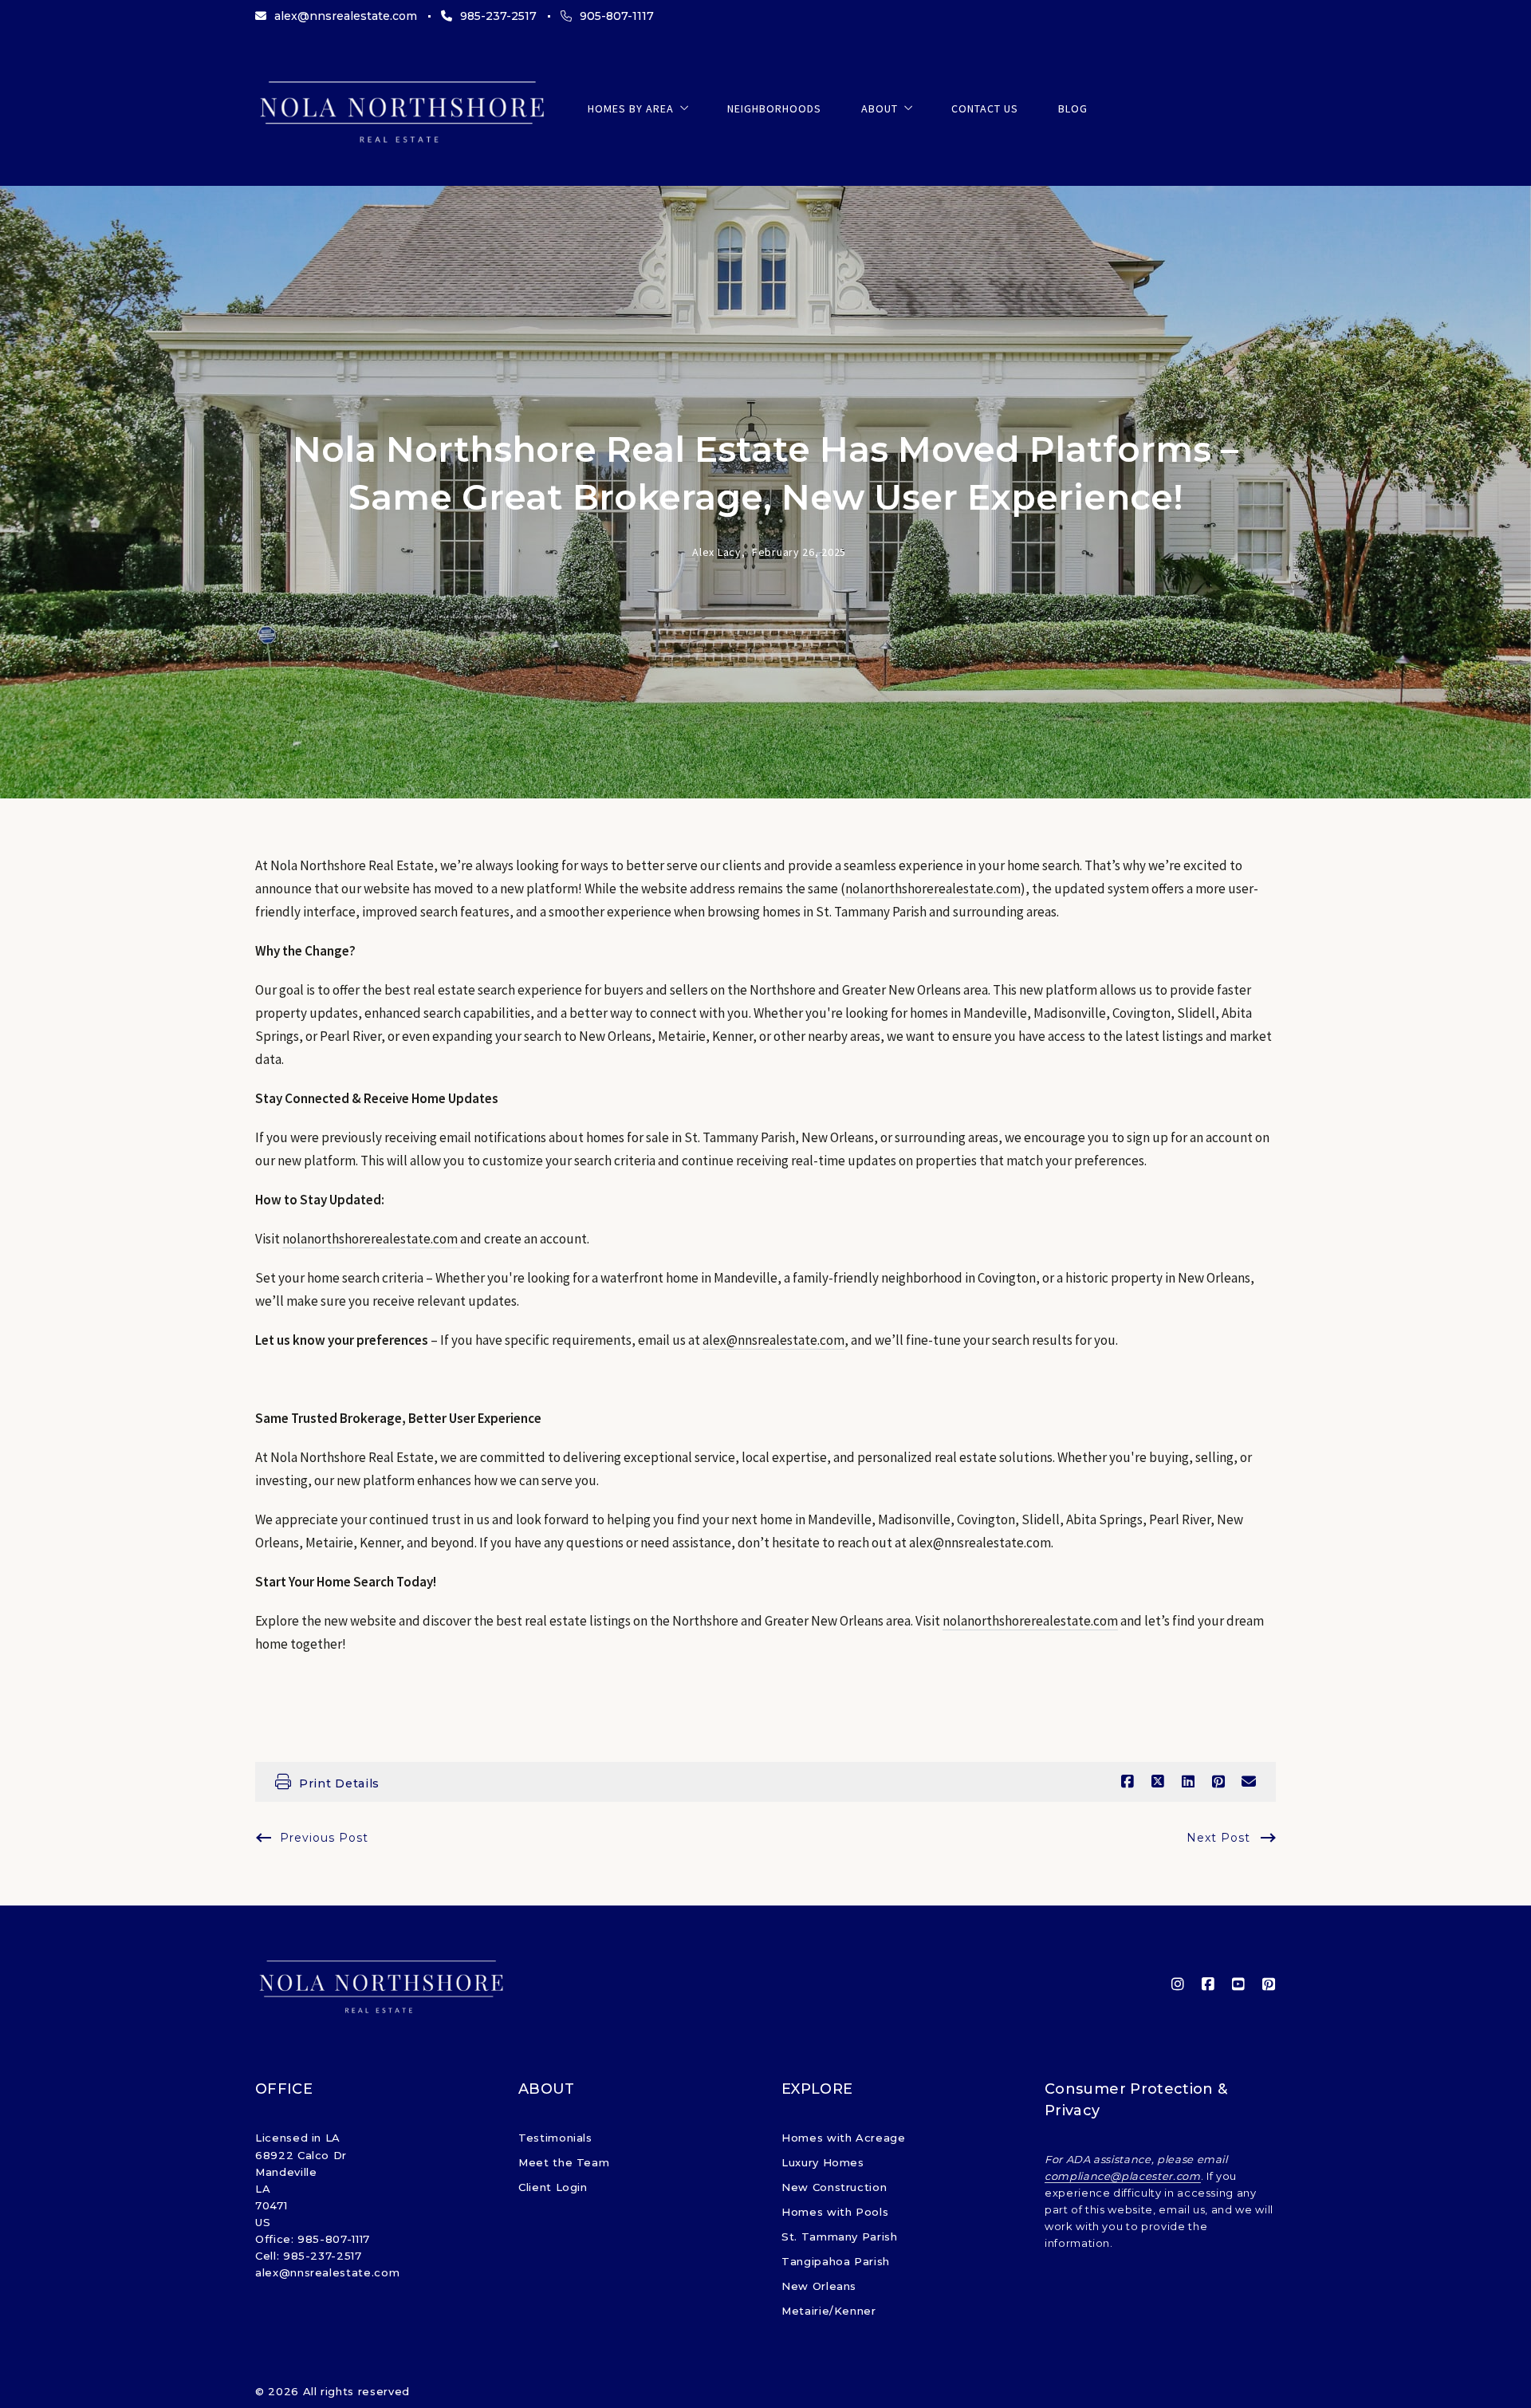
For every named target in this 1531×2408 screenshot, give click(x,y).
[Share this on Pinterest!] (1218, 1782)
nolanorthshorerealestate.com (933, 889)
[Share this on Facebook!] (1128, 1782)
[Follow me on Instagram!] (1178, 1984)
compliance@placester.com (1123, 2176)
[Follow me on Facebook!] (1208, 1984)
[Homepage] (401, 109)
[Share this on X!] (1158, 1782)
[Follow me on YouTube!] (1238, 1984)
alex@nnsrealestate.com (773, 1340)
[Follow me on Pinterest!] (1269, 1984)
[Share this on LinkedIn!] (1188, 1782)
